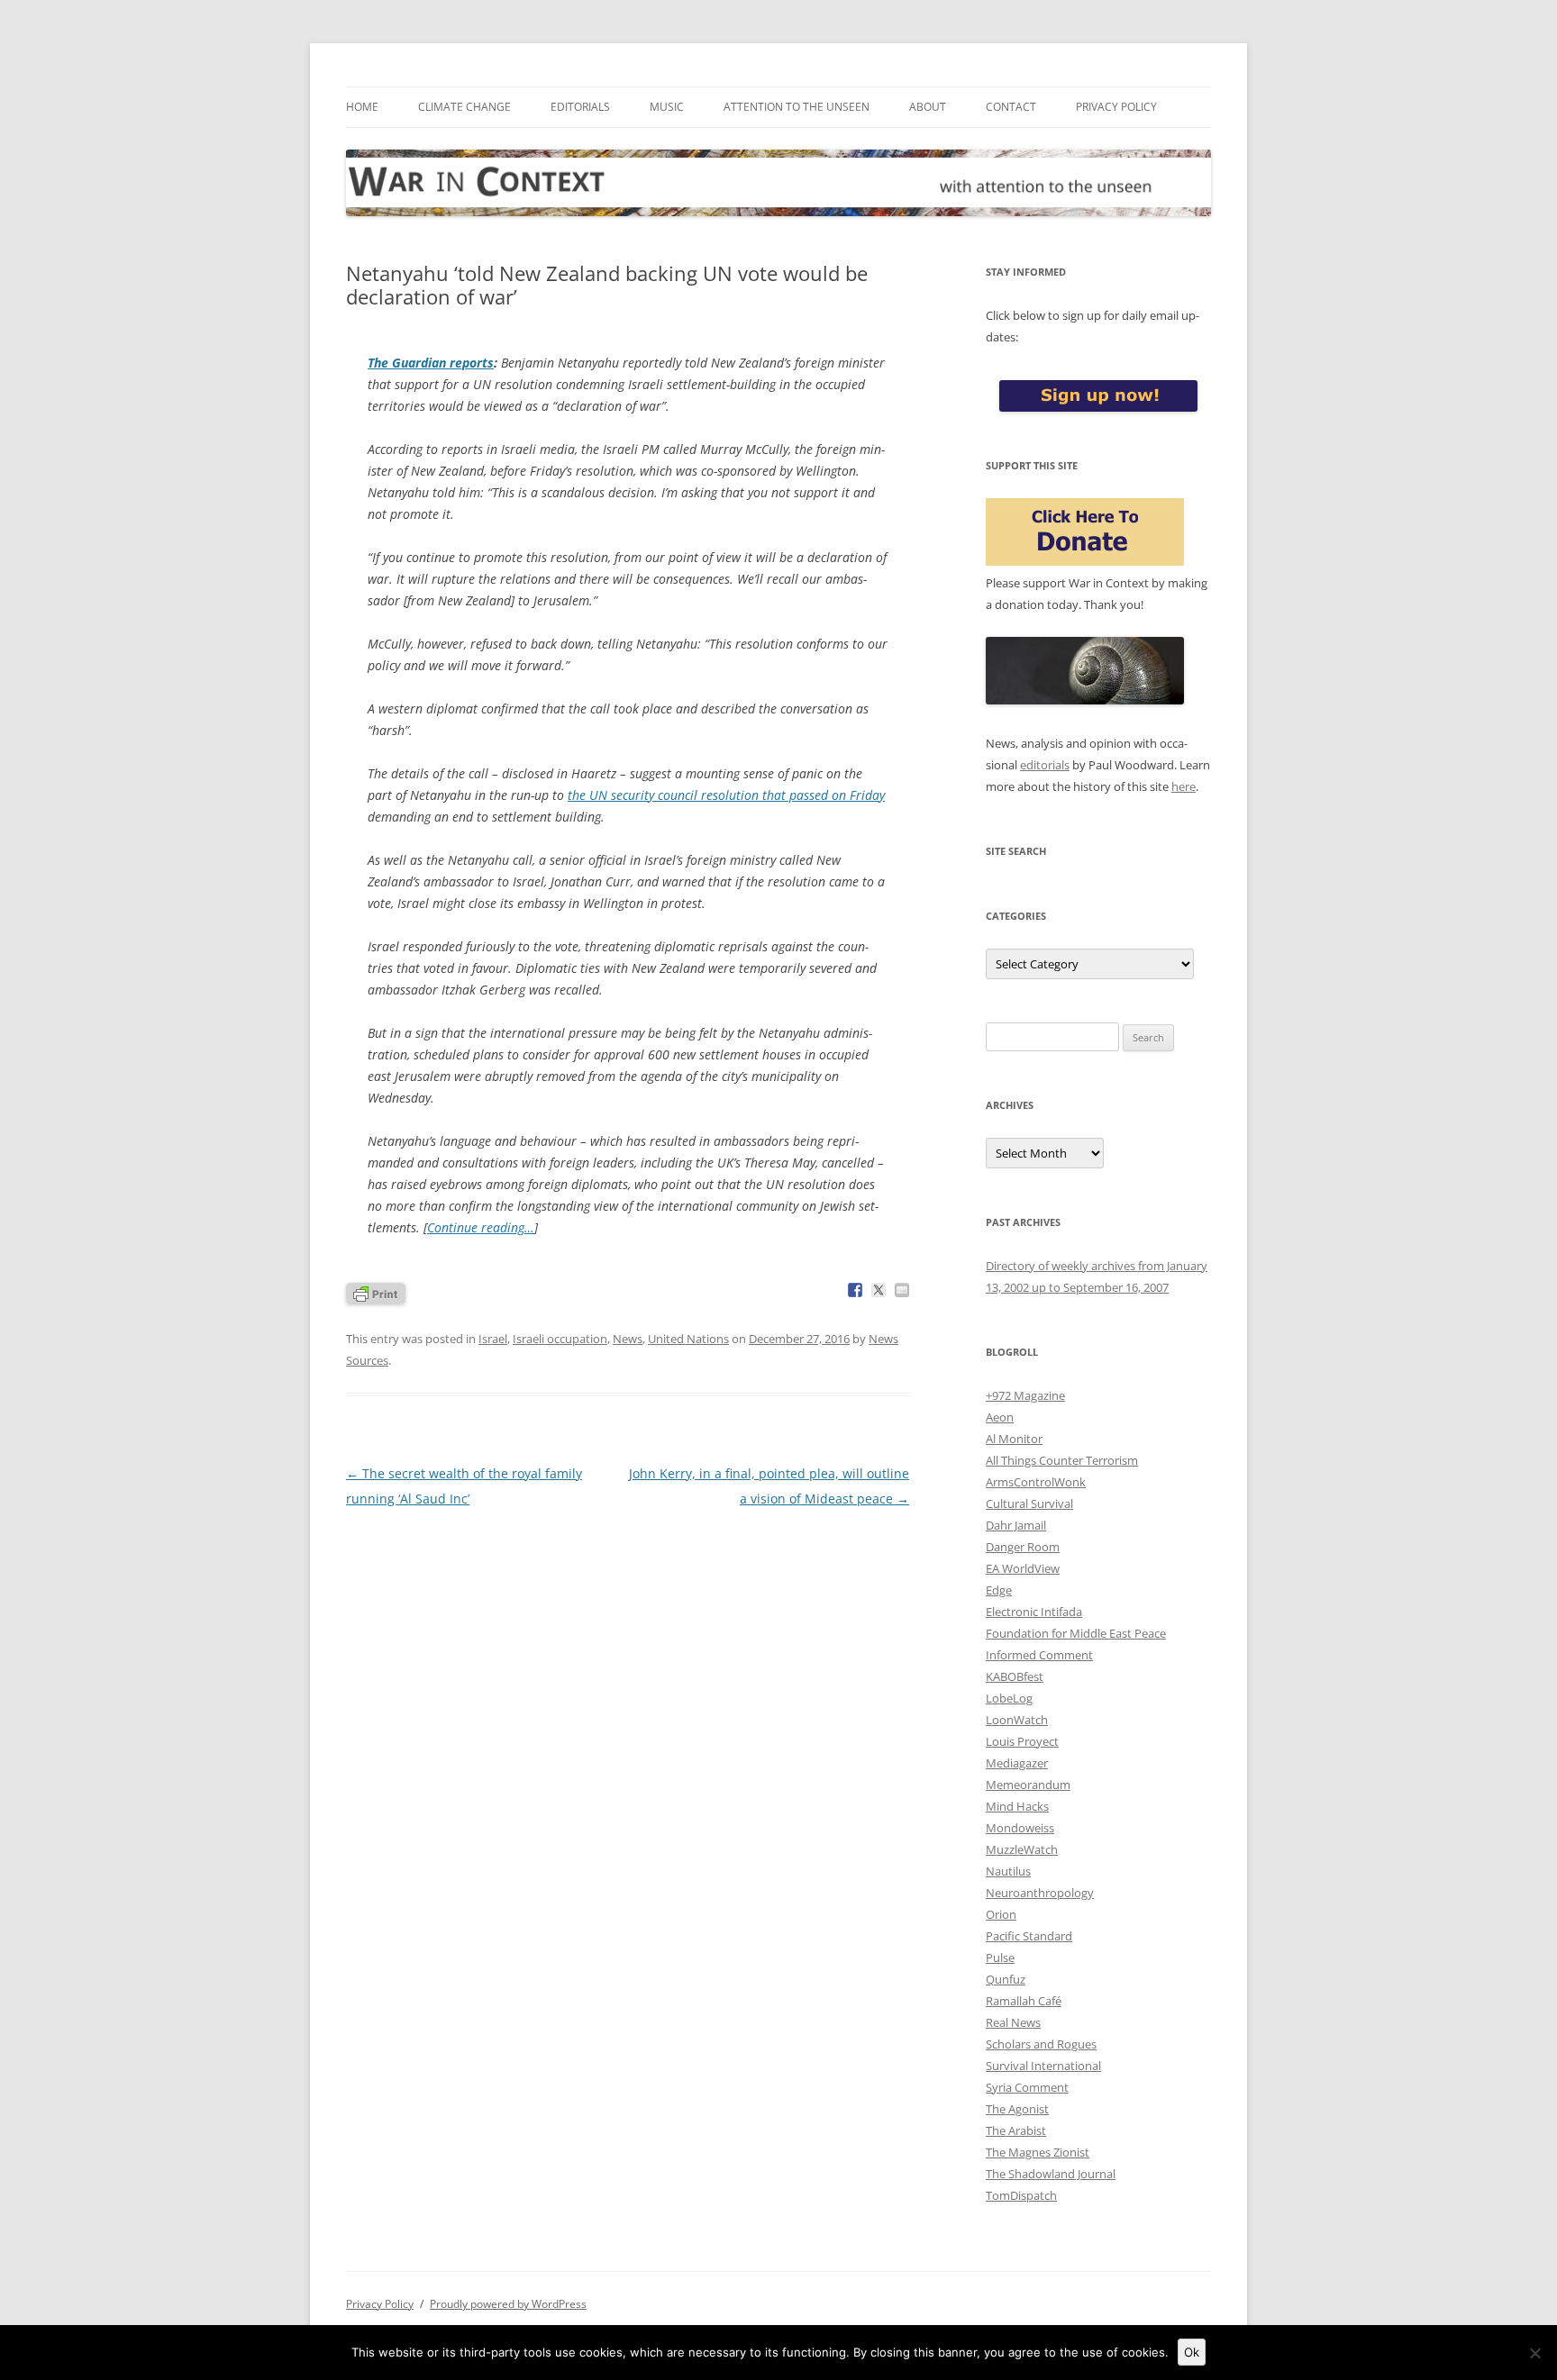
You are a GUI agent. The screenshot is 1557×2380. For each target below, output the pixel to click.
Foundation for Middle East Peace (1076, 1633)
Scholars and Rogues (1041, 2044)
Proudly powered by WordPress (508, 2304)
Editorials (580, 107)
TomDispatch (1021, 2195)
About (928, 107)
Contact (1011, 107)
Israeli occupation (560, 1339)
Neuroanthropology (1040, 1893)
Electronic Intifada (1034, 1612)
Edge (999, 1590)
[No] (1534, 2353)
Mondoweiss (1020, 1828)
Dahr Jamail (1016, 1525)
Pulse (1000, 1958)
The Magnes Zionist (1038, 2152)
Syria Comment (1027, 2087)
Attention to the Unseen (797, 107)
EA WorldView (1023, 1568)
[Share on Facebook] (855, 1290)
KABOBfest (1015, 1676)
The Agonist (1017, 2109)
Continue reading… (481, 1227)
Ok (1192, 2352)
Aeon (1000, 1417)
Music (667, 107)
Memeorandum (1028, 1785)
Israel (493, 1339)
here (1184, 786)
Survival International (1043, 2066)
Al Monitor (1014, 1439)
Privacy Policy (1116, 107)
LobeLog (1009, 1698)
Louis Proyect (1022, 1741)
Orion (1001, 1914)
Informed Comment (1039, 1655)
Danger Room (1023, 1547)
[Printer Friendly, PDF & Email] (376, 1292)
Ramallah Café (1024, 2001)
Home (362, 107)
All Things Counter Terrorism (1062, 1460)
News (628, 1339)
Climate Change (464, 107)
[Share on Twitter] (879, 1290)
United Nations (688, 1339)
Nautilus (1008, 1871)
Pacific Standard (1029, 1936)
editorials (1045, 765)
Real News (1013, 2022)
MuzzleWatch (1022, 1849)
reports (431, 363)
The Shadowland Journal (1051, 2174)
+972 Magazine (1025, 1395)
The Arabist (1016, 2130)
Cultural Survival (1029, 1503)
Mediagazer (1017, 1763)
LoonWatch (1017, 1720)
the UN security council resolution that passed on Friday (726, 795)
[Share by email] (902, 1290)
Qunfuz (1006, 1979)
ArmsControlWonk (1036, 1482)
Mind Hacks (1017, 1806)
